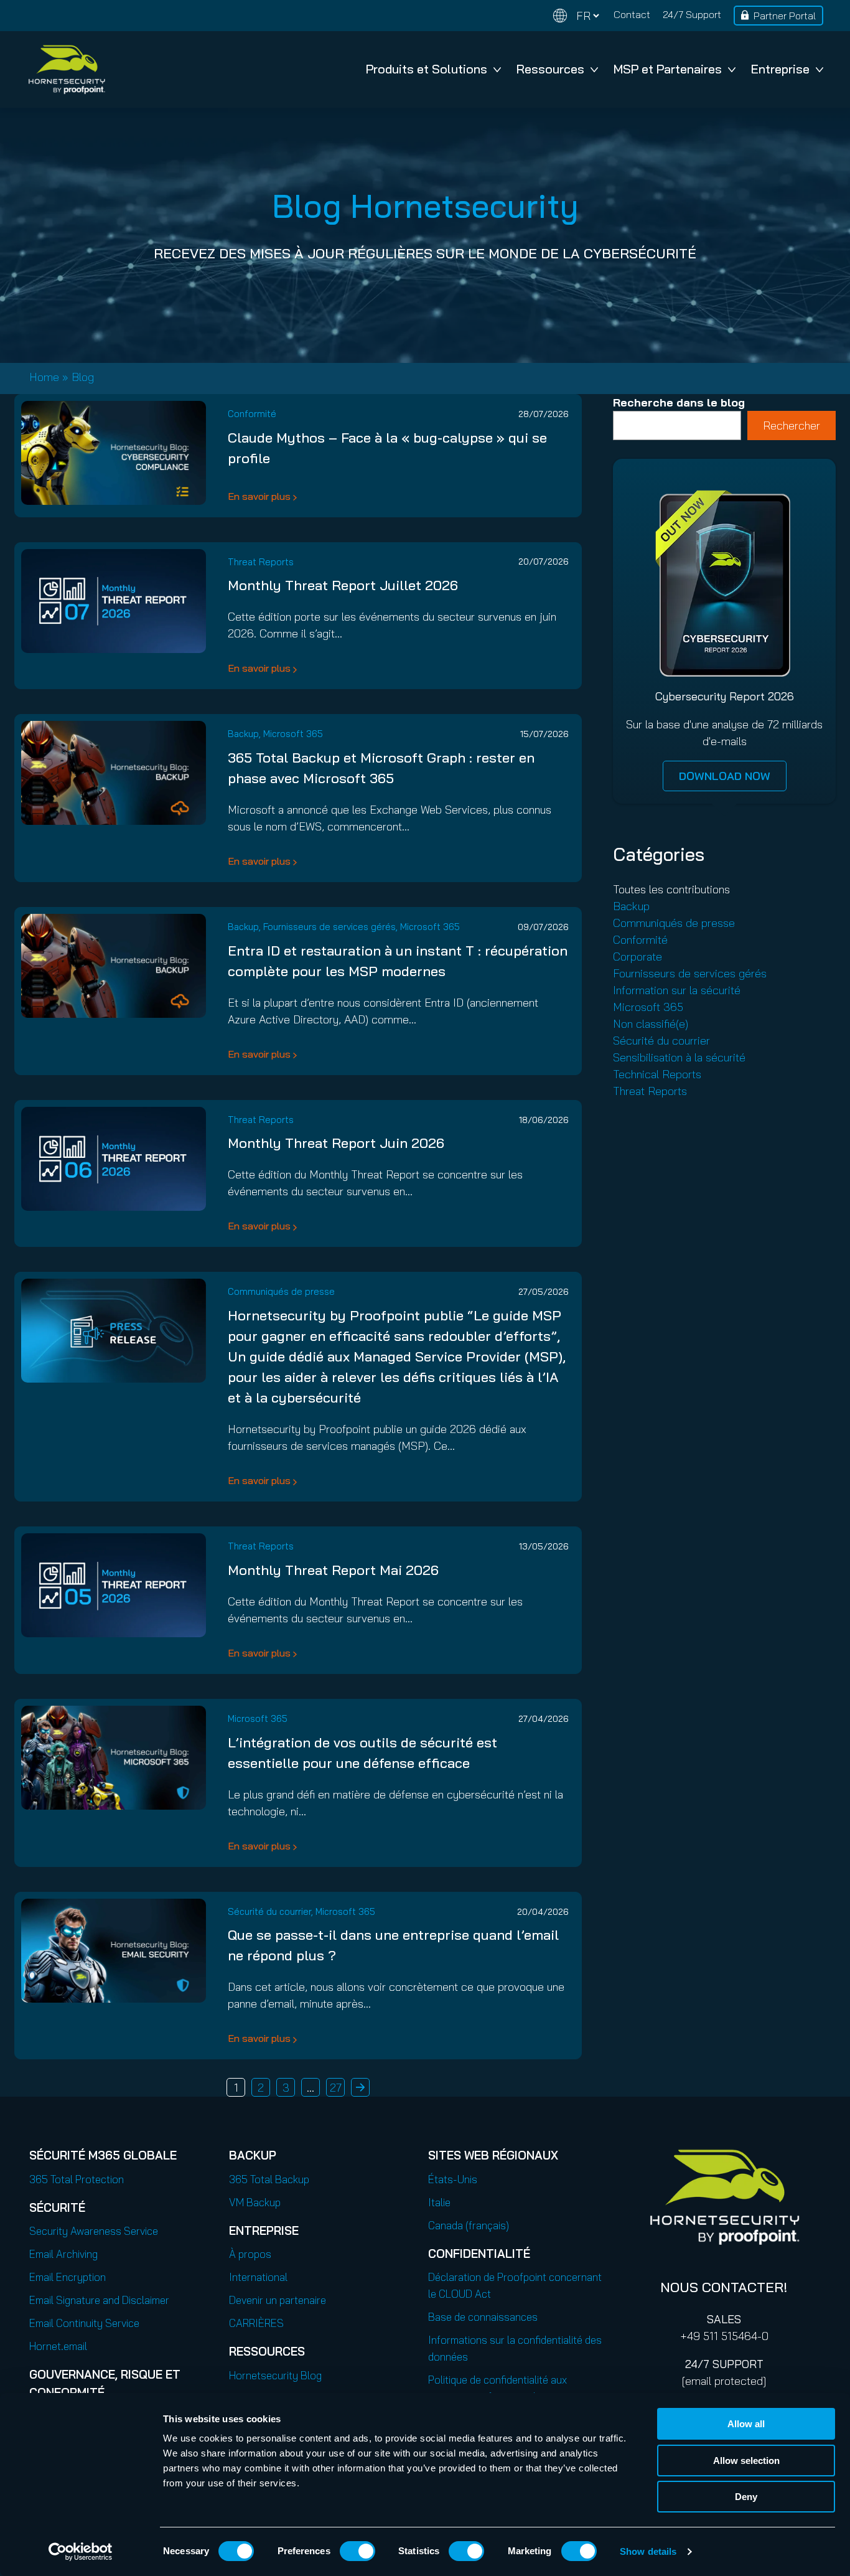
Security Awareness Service (94, 2231)
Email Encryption (68, 2277)
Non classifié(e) (651, 1024)
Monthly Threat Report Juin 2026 (336, 1143)
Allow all (746, 2424)
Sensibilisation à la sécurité (679, 1057)
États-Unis (453, 2179)
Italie (439, 2202)
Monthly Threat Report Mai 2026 (333, 1570)
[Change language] (576, 16)
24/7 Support (692, 14)
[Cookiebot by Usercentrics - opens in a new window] (81, 2552)
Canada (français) (469, 2225)
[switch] (357, 2551)
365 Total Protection (77, 2179)
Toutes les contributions (671, 889)
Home (44, 377)
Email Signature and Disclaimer (99, 2300)
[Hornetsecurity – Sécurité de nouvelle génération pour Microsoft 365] (67, 69)
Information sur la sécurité (677, 990)
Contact (632, 14)
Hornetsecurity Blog (275, 2375)
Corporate (637, 957)
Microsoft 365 (293, 734)
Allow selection (746, 2461)
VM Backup (255, 2202)
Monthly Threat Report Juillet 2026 (343, 585)
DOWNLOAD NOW (725, 776)
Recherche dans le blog (679, 402)
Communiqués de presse (281, 1291)
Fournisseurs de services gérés (329, 927)
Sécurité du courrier (269, 1911)
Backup (243, 734)
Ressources (550, 69)
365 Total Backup (269, 2179)
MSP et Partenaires (668, 69)
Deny (746, 2497)
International (258, 2277)
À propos (250, 2254)
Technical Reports (657, 1074)
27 (336, 2088)
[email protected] (724, 2381)
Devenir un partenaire (278, 2300)
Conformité (252, 414)
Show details (648, 2551)
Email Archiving (63, 2254)
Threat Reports (261, 562)
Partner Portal (785, 16)
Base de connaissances (483, 2317)
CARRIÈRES (256, 2323)
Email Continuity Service (84, 2323)
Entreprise (780, 69)
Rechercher (792, 425)
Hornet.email (58, 2346)
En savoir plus (259, 496)
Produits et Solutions (427, 69)
